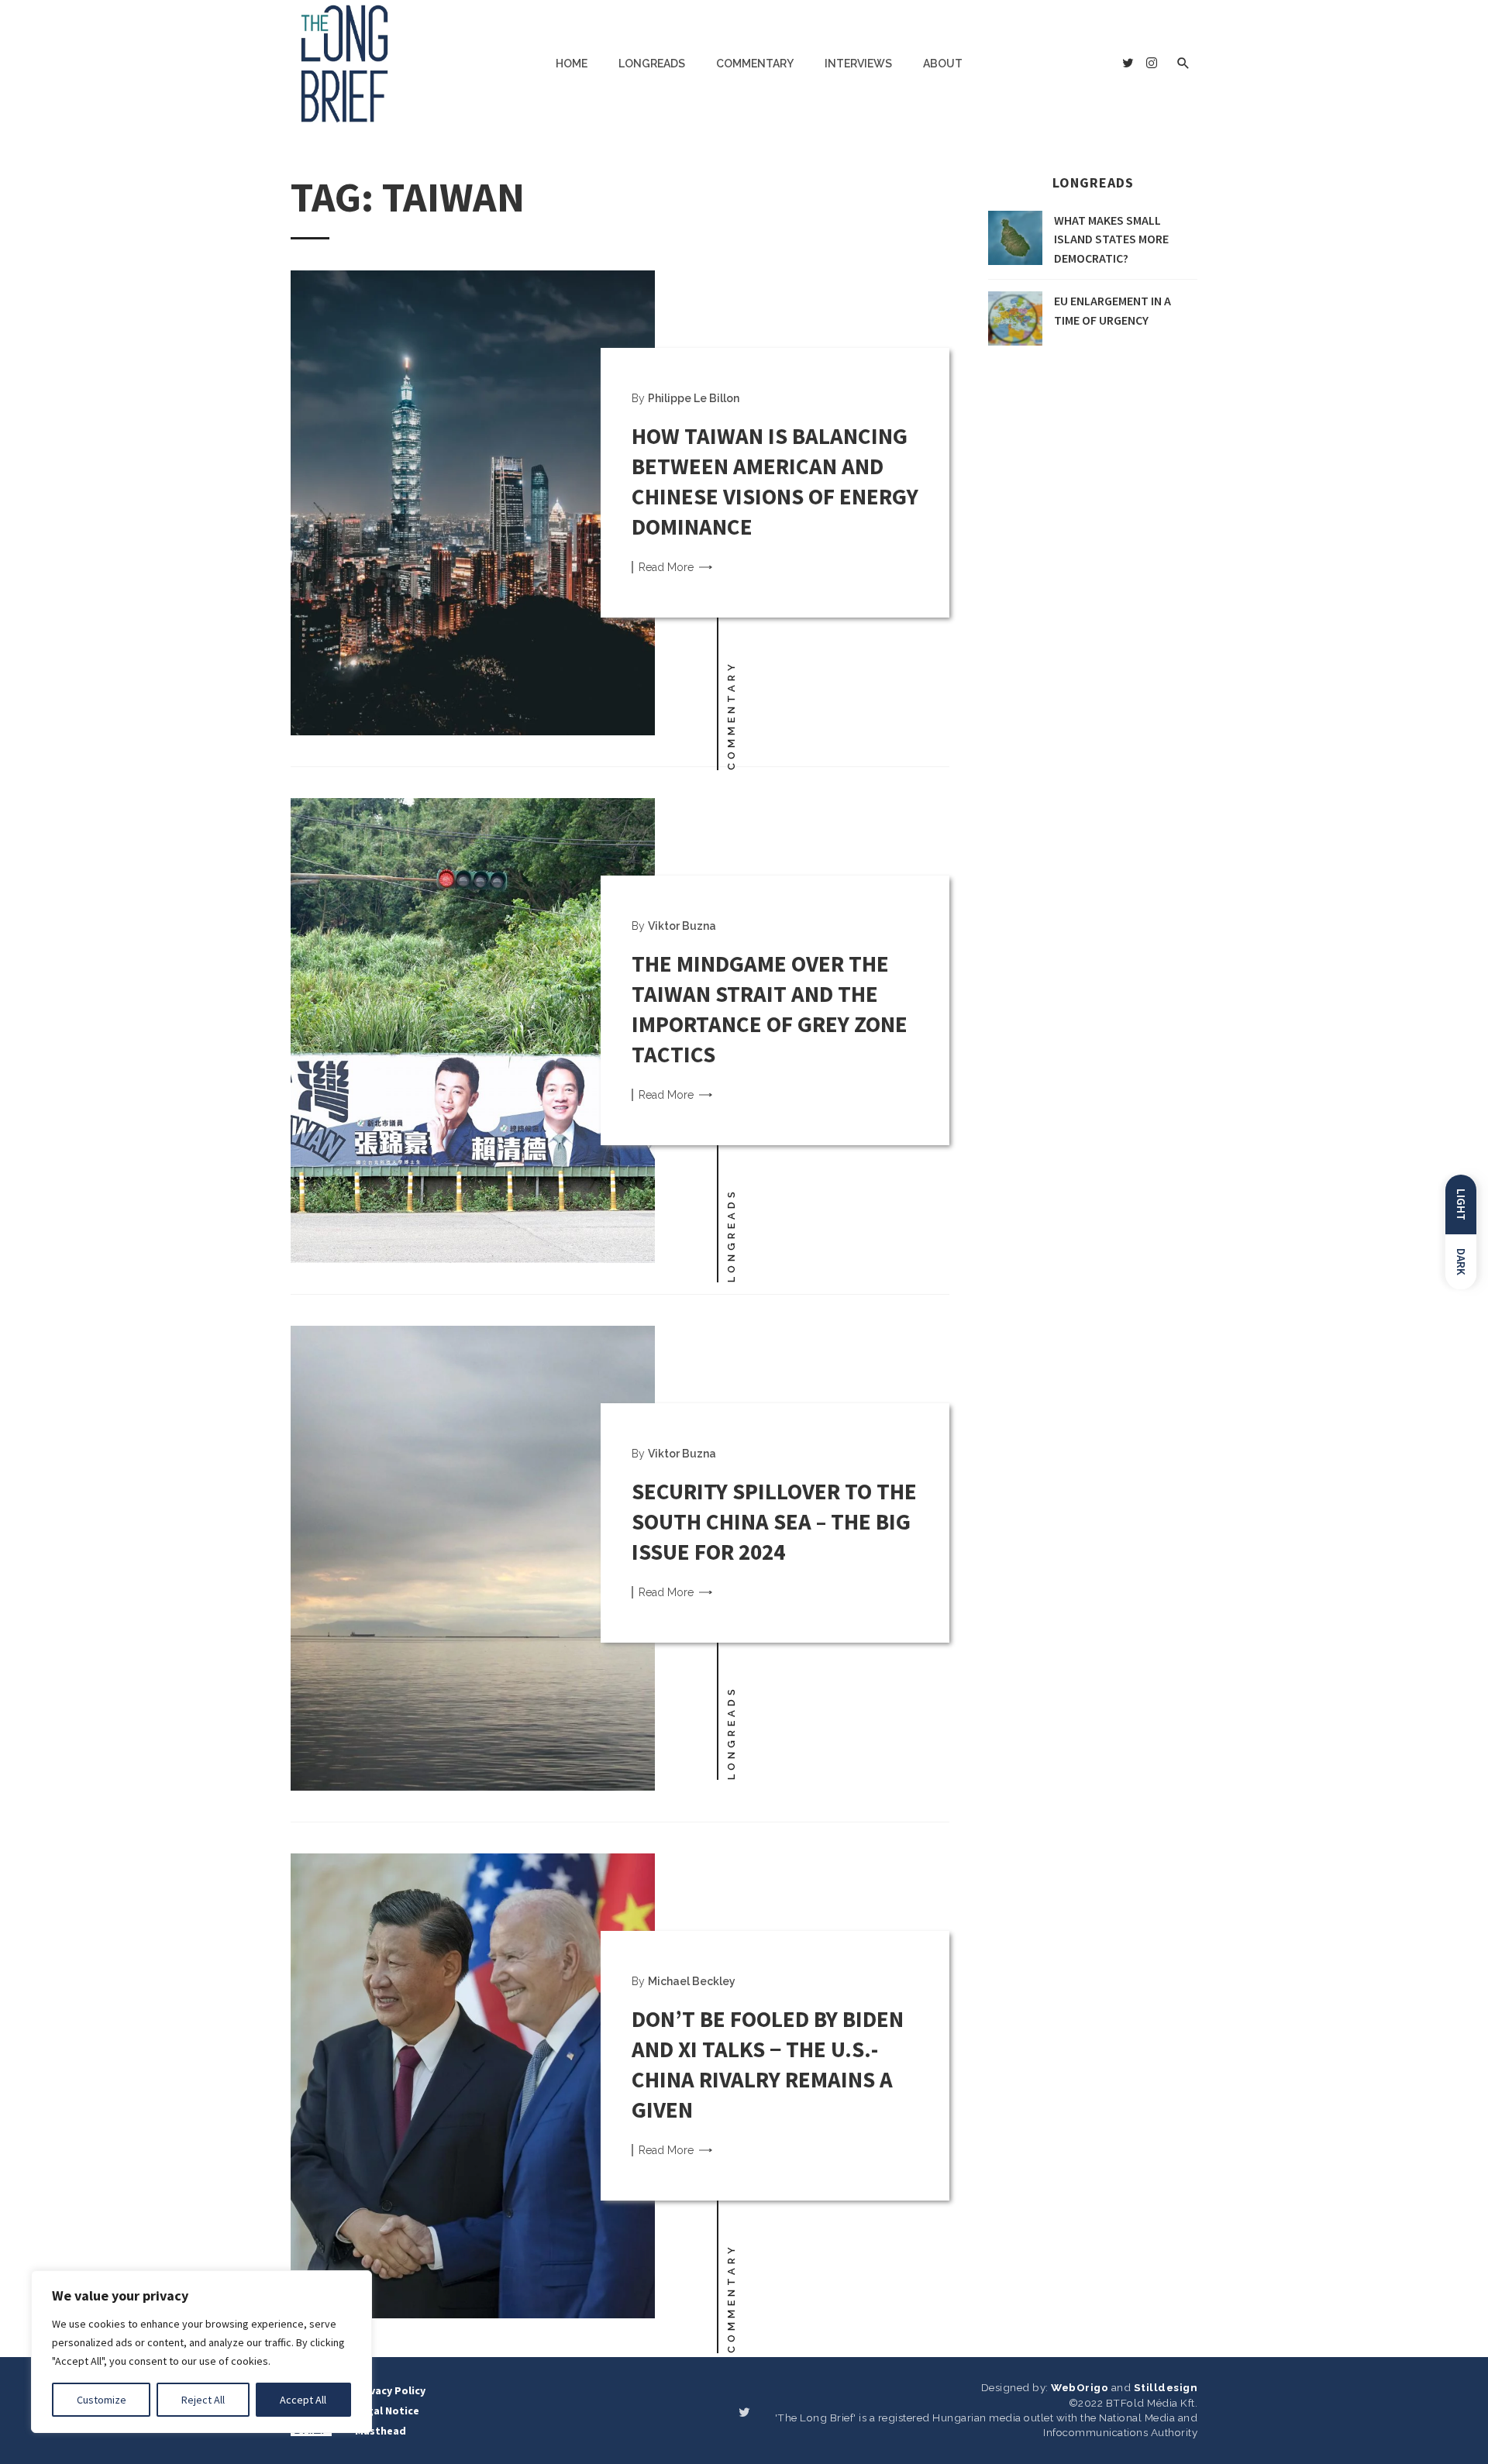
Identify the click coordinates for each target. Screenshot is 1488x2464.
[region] (201, 2352)
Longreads (652, 64)
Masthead (381, 2431)
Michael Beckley (692, 1981)
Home (572, 64)
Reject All (203, 2400)
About (943, 64)
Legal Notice (387, 2411)
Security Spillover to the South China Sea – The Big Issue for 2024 (774, 1521)
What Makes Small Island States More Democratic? (1111, 239)
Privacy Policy (390, 2390)
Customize (102, 2400)
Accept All (303, 2400)
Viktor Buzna (682, 926)
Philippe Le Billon (694, 398)
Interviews (858, 64)
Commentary (755, 64)
